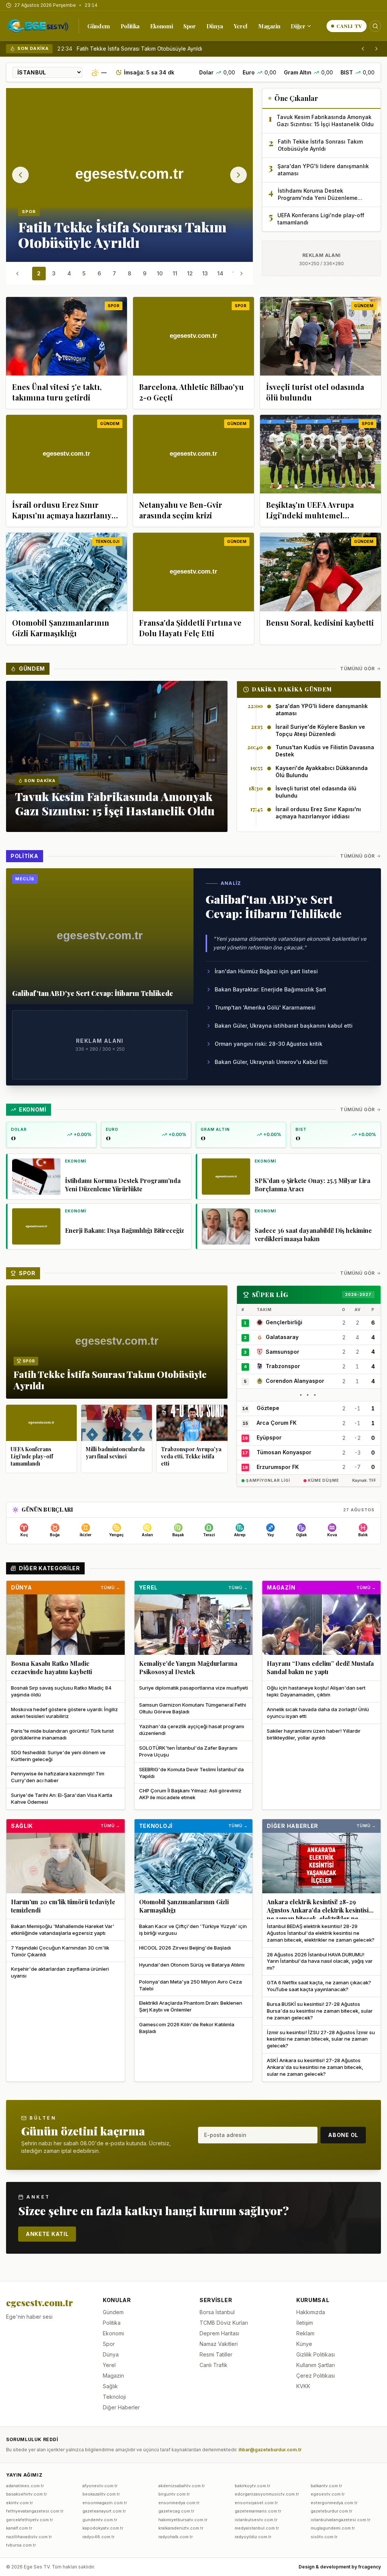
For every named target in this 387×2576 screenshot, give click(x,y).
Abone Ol (343, 2135)
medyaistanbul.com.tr (257, 2528)
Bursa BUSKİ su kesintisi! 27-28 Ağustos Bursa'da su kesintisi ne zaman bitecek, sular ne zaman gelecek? (320, 2011)
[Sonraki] (376, 49)
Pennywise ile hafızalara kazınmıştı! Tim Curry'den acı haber (58, 1777)
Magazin (269, 26)
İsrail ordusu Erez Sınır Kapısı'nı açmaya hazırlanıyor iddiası (318, 813)
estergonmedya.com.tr (334, 2503)
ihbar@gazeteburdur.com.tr (270, 2450)
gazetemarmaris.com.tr (258, 2511)
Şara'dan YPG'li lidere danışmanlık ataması (130, 49)
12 (190, 273)
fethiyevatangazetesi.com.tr (35, 2511)
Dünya (215, 26)
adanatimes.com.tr (25, 2486)
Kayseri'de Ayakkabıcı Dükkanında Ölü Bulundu (322, 772)
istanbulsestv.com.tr (256, 2520)
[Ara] (375, 26)
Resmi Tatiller (216, 2354)
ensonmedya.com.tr (179, 2503)
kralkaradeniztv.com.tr (181, 2528)
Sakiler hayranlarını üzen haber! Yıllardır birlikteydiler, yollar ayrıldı (314, 1734)
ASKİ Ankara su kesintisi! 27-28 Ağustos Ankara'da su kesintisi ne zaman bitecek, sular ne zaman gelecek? (315, 2067)
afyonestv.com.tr (100, 2486)
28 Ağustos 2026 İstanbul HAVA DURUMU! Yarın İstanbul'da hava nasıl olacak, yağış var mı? (320, 1961)
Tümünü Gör (358, 669)
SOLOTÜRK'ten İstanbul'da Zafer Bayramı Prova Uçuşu (188, 1751)
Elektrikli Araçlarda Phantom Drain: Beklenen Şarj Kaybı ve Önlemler (191, 2006)
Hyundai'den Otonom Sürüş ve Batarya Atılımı (192, 1965)
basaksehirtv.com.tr (26, 2494)
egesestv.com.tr (328, 2494)
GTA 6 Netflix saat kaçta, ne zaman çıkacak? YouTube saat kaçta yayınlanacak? (319, 1986)
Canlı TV (349, 26)
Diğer (298, 26)
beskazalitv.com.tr (101, 2494)
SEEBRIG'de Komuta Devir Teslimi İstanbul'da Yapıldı (191, 1773)
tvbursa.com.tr (21, 2545)
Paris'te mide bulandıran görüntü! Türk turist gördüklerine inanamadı (62, 1734)
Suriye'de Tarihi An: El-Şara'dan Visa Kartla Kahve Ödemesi (62, 1798)
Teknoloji (156, 1826)
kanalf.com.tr (19, 2528)
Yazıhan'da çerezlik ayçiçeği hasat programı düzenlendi (192, 1730)
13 (205, 273)
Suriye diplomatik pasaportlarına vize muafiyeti (193, 1688)
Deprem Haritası (219, 2333)
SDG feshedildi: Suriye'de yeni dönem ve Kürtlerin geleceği (58, 1756)
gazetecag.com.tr (176, 2511)
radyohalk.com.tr (176, 2537)
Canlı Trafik (214, 2365)
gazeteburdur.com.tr (331, 2511)
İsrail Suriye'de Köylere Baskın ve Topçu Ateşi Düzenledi (320, 730)
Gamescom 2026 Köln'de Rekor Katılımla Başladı (187, 2028)
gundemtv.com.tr (100, 2520)
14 (220, 273)
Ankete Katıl (47, 2234)
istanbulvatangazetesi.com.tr (341, 2520)
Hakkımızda (311, 2312)
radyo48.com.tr (98, 2537)
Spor (190, 26)
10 (160, 273)
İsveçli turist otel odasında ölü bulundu (316, 792)
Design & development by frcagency (340, 2567)
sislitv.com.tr (324, 2537)
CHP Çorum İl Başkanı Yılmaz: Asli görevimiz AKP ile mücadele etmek (190, 1794)
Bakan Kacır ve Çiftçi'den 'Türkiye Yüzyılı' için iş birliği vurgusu (193, 1930)
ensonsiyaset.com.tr (256, 2503)
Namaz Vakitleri (219, 2344)
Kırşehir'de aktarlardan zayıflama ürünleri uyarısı (60, 1972)
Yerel (241, 26)
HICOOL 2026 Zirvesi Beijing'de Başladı (185, 1948)
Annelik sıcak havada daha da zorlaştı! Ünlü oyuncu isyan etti (318, 1713)
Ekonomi (161, 26)
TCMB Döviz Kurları (224, 2323)
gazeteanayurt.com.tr (104, 2511)
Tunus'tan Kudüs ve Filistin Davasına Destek (325, 751)
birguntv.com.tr (174, 2494)
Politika (130, 26)
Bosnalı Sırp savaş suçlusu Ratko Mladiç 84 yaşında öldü (61, 1691)
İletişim (305, 2323)
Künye (304, 2344)
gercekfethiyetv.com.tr (29, 2520)
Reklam (305, 2333)
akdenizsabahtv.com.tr (182, 2486)
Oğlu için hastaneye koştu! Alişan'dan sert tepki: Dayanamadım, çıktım (316, 1691)
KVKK (303, 2386)
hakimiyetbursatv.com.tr (183, 2520)
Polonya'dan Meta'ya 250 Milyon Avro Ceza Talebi (190, 1985)
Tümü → (110, 1588)
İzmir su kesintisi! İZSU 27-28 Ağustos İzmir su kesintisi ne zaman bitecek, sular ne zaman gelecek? (321, 2039)
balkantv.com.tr (326, 2486)
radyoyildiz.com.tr (253, 2537)
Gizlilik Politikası (316, 2354)
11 (175, 273)
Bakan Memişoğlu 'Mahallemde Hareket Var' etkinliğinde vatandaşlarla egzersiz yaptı (63, 1930)
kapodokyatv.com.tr (103, 2528)
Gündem (99, 26)
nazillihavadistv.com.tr (29, 2537)
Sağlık (22, 1826)
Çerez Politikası (316, 2376)
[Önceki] (363, 49)
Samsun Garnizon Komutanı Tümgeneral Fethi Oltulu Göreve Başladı (193, 1708)
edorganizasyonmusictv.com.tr (267, 2494)
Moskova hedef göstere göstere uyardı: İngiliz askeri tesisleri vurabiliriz (64, 1713)
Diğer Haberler (293, 1826)
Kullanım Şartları (316, 2365)
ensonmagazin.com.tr (105, 2503)
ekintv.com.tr (19, 2503)
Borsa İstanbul (217, 2312)
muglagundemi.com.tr (333, 2528)
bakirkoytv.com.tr (252, 2486)
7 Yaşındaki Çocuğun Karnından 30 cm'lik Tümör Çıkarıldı (60, 1951)
